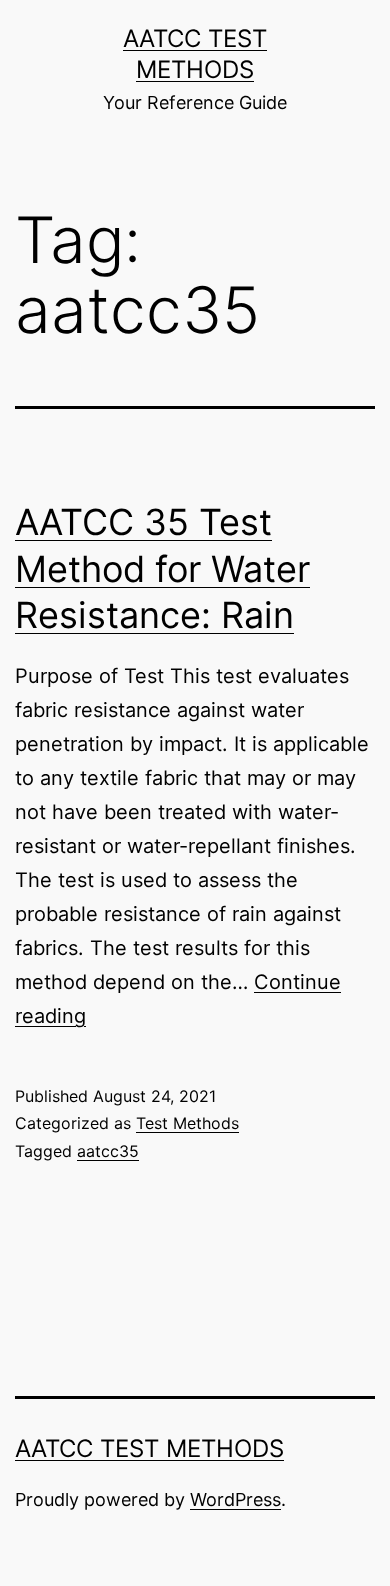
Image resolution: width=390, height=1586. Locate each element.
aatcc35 (108, 1151)
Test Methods (187, 1123)
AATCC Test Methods (149, 1448)
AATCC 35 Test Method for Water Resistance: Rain (162, 569)
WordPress (235, 1499)
